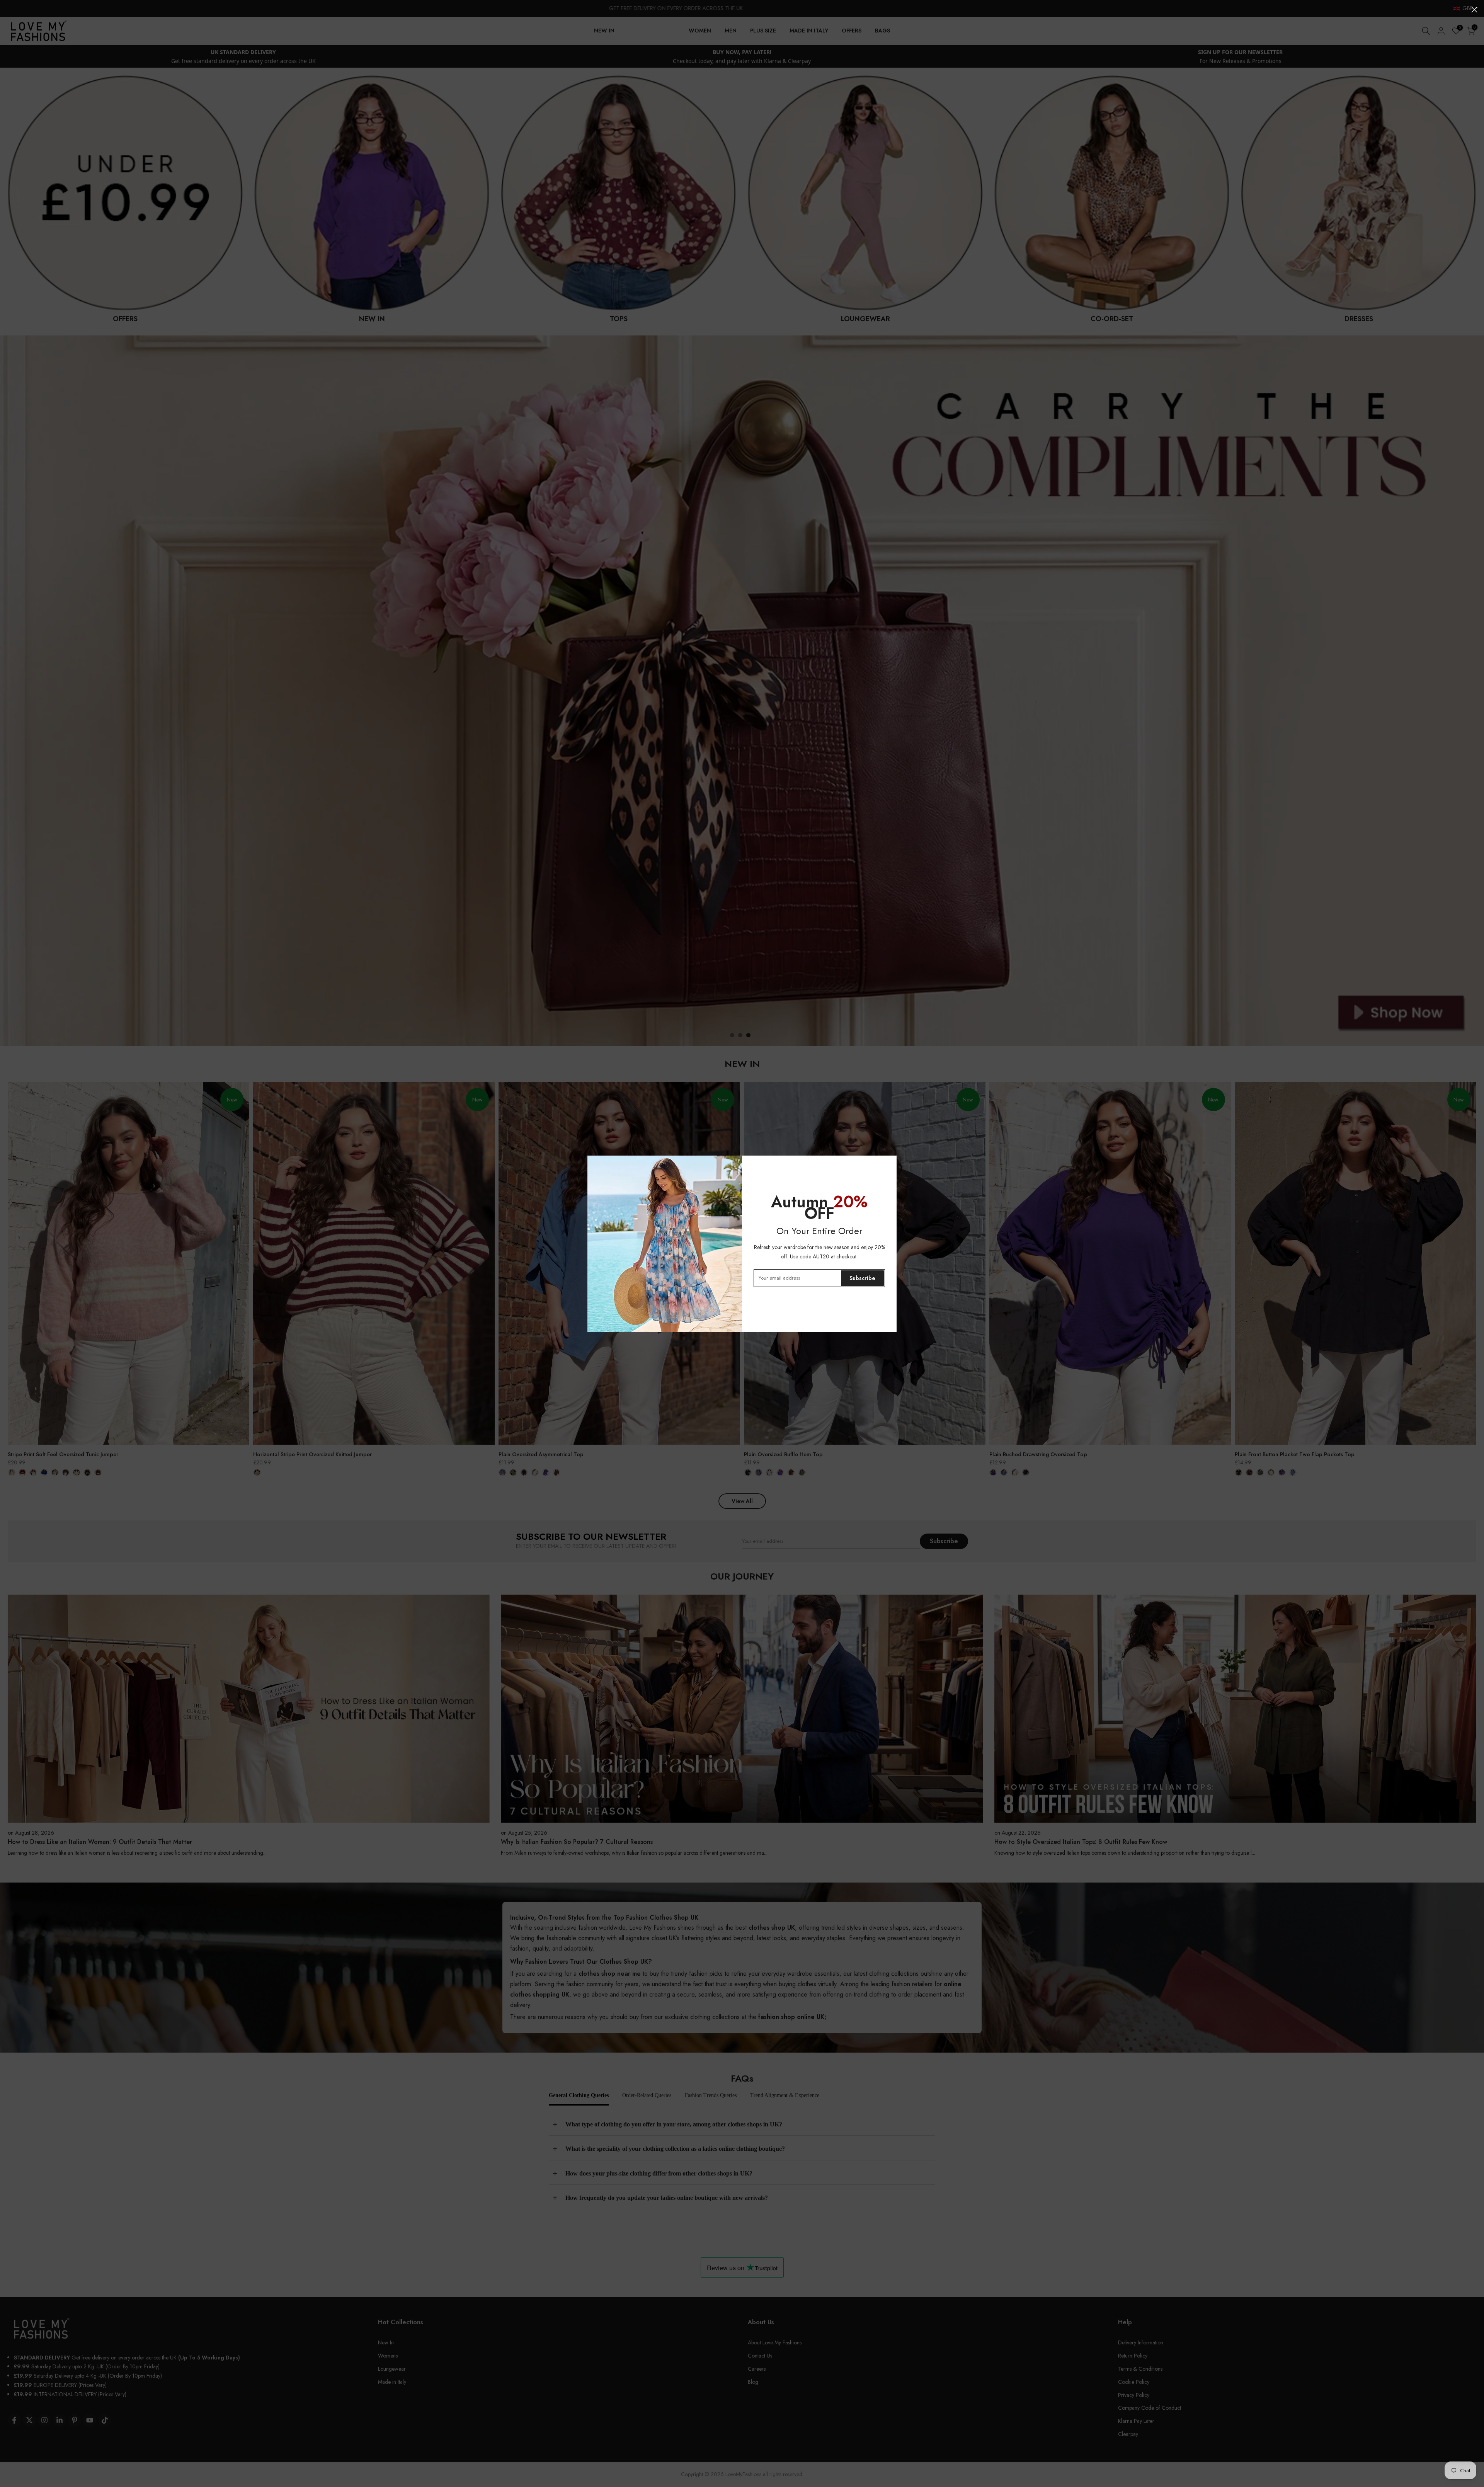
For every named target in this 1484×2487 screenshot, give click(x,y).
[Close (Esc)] (1474, 10)
